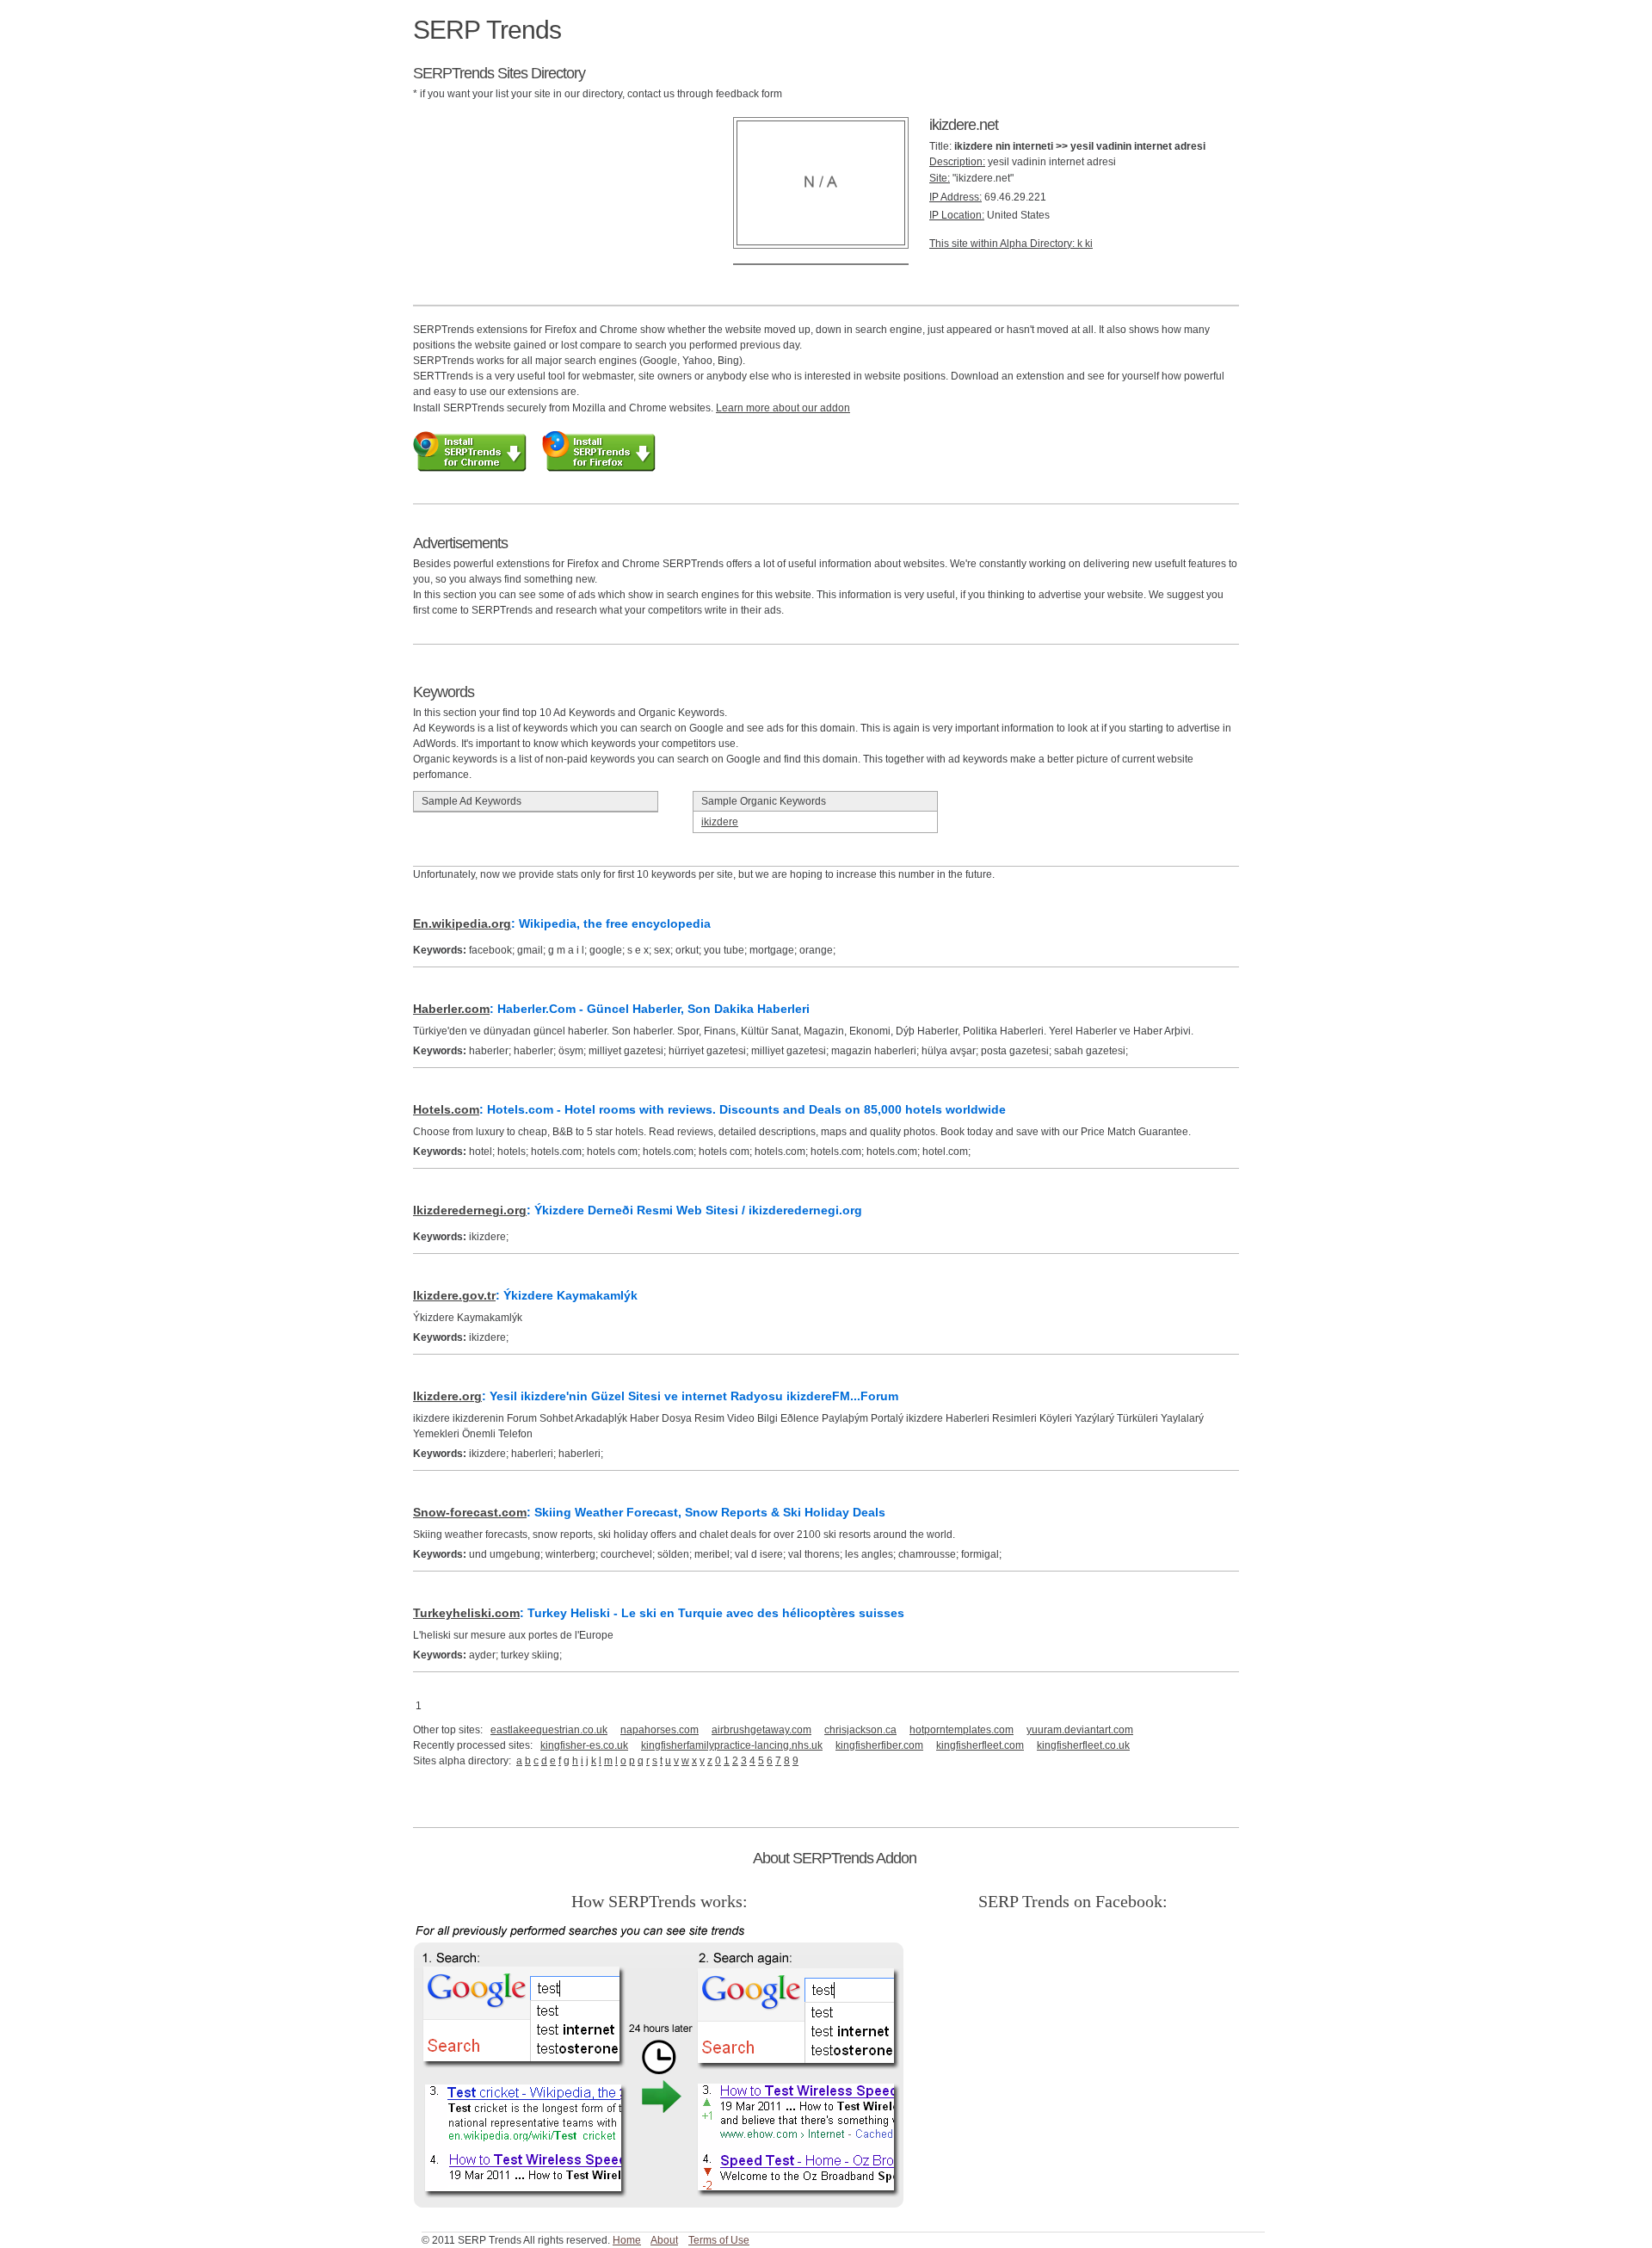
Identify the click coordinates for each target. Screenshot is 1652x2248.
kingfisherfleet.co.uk (1083, 1745)
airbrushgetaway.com (761, 1730)
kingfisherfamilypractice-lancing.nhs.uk (732, 1745)
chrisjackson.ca (860, 1730)
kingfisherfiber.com (879, 1745)
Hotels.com (446, 1109)
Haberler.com (451, 1009)
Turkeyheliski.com (466, 1613)
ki (1089, 244)
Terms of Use (719, 2240)
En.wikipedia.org (462, 923)
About (664, 2240)
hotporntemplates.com (962, 1730)
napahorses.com (660, 1730)
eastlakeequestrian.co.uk (549, 1730)
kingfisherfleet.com (980, 1745)
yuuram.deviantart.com (1080, 1730)
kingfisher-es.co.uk (584, 1745)
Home (627, 2240)
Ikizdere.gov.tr (454, 1295)
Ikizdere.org (447, 1396)
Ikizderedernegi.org (470, 1210)
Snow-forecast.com (470, 1512)
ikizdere (720, 822)
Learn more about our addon (783, 408)
